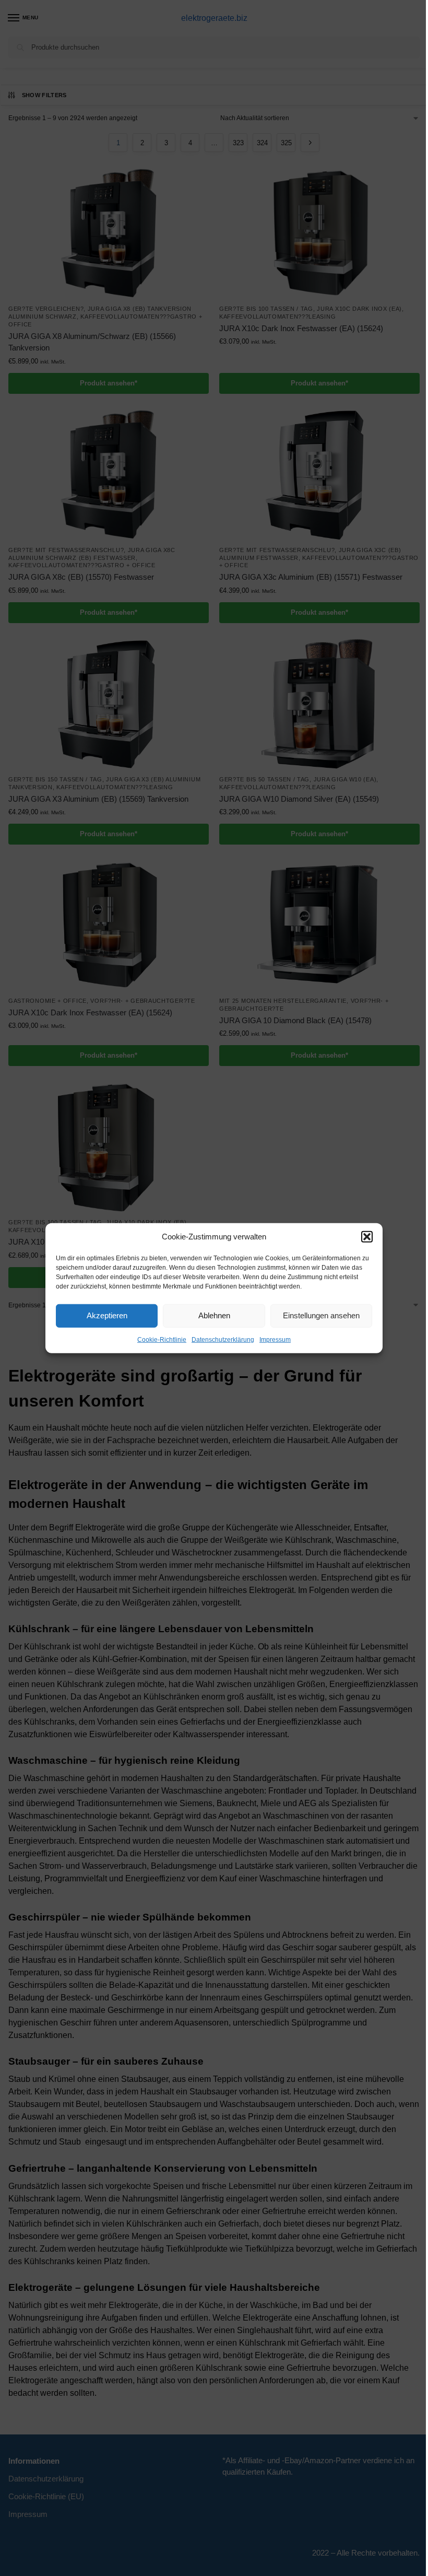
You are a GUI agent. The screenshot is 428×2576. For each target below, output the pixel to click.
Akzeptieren (107, 1315)
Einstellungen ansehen (321, 1315)
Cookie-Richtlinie (162, 1339)
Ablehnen (214, 1315)
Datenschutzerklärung (223, 1339)
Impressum (275, 1339)
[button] (367, 1237)
